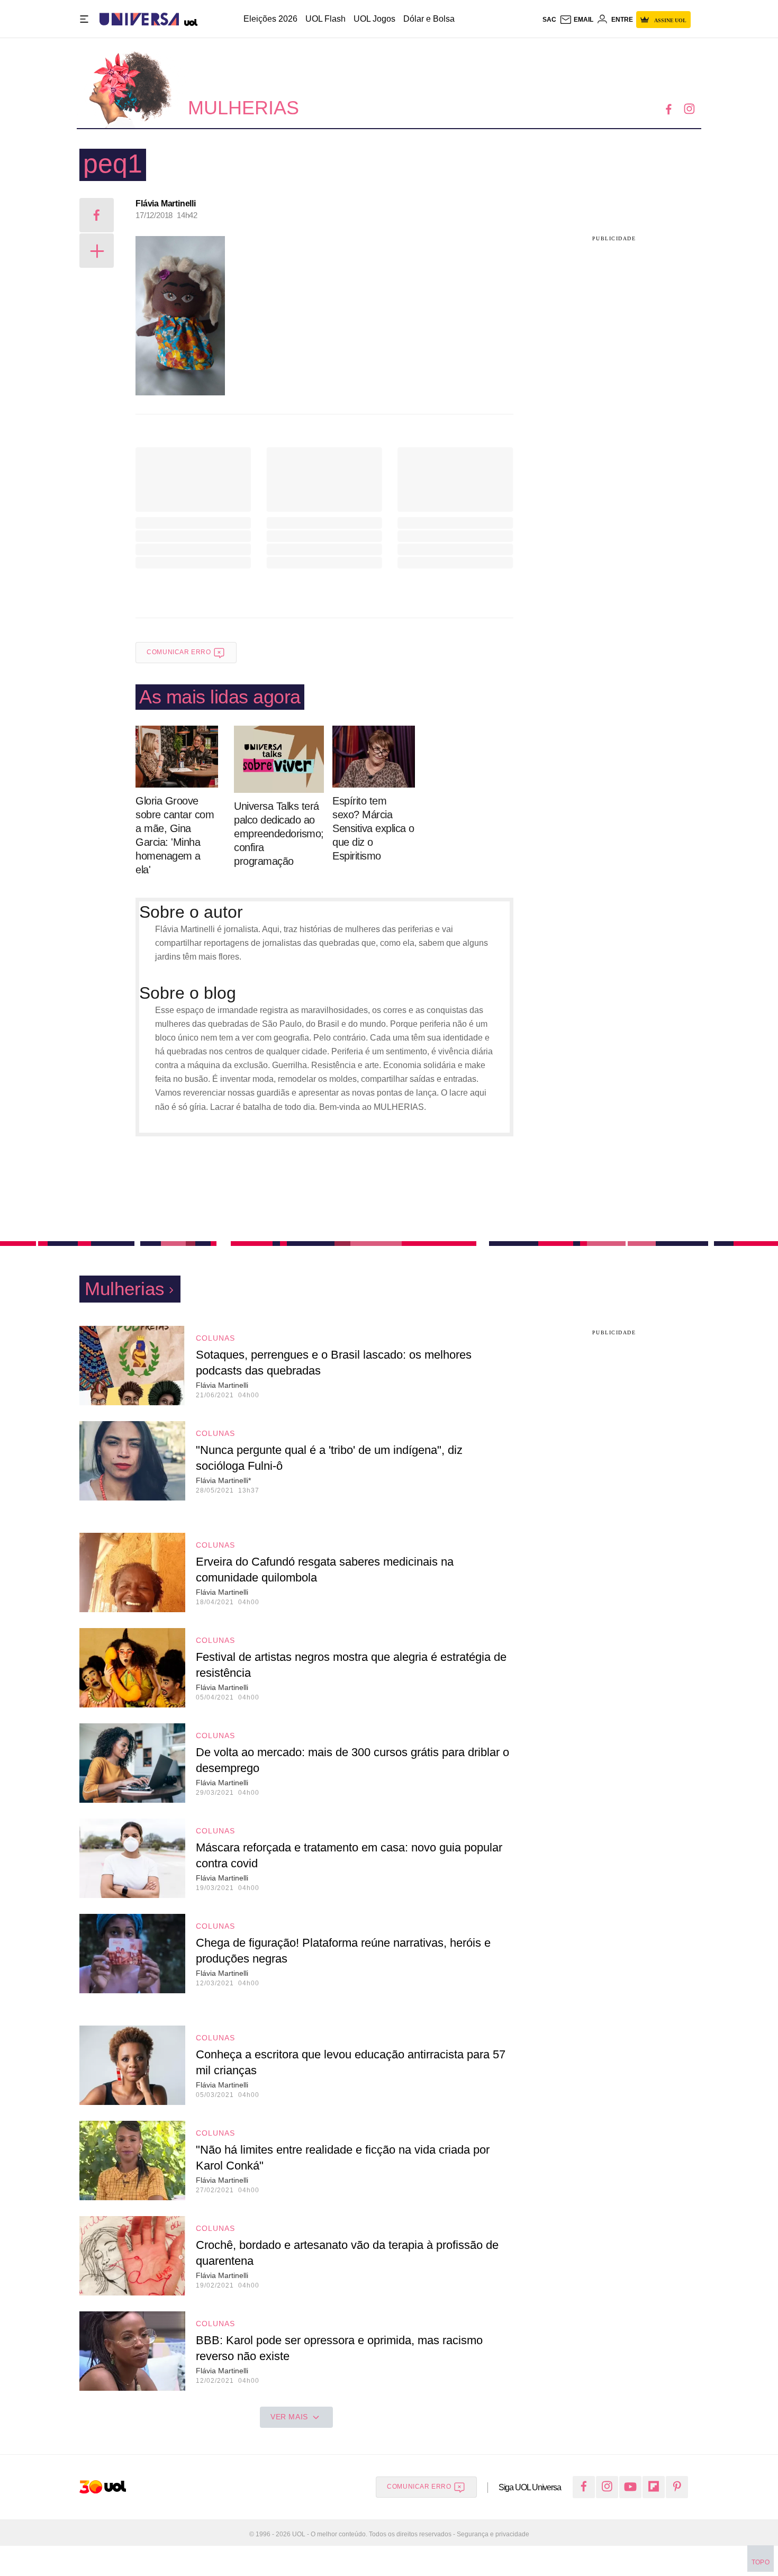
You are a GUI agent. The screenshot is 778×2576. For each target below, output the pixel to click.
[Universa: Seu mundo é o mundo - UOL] (139, 19)
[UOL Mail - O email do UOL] (576, 20)
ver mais (289, 2417)
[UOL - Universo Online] (188, 19)
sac (549, 20)
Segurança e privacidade (491, 2534)
